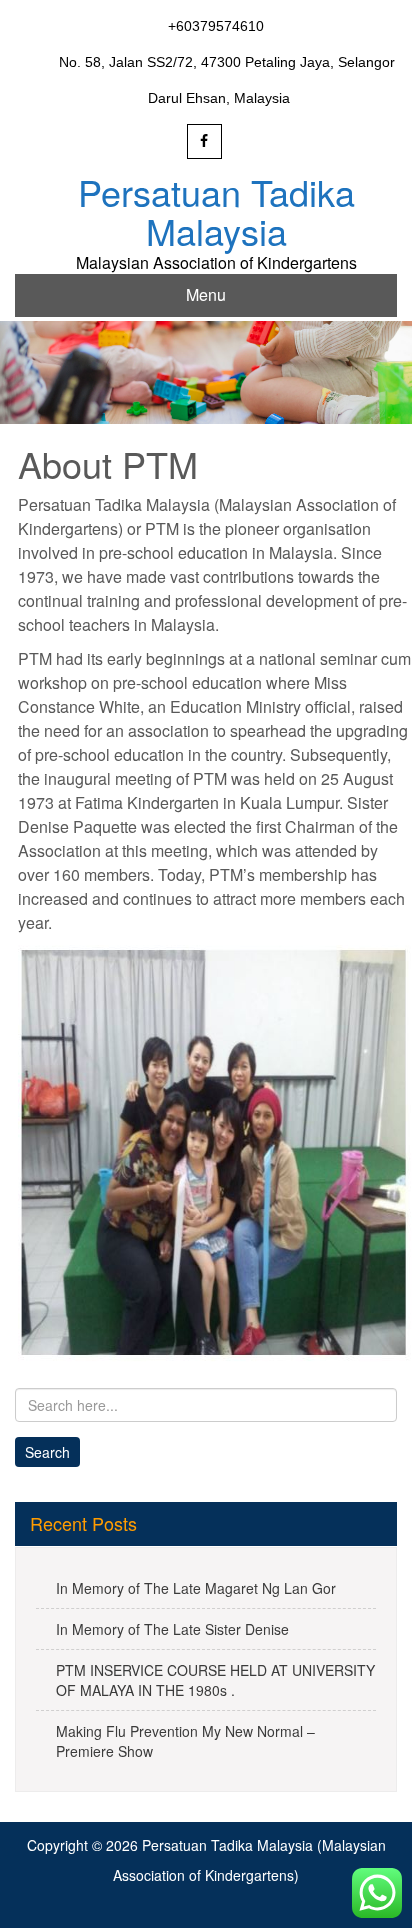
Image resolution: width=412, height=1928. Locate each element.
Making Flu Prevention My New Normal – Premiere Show (185, 1741)
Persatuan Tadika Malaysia (216, 211)
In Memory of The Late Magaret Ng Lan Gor (196, 1588)
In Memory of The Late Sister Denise (172, 1629)
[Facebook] (204, 141)
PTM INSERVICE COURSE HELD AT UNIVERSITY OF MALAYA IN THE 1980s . (215, 1680)
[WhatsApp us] (377, 1893)
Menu (206, 294)
